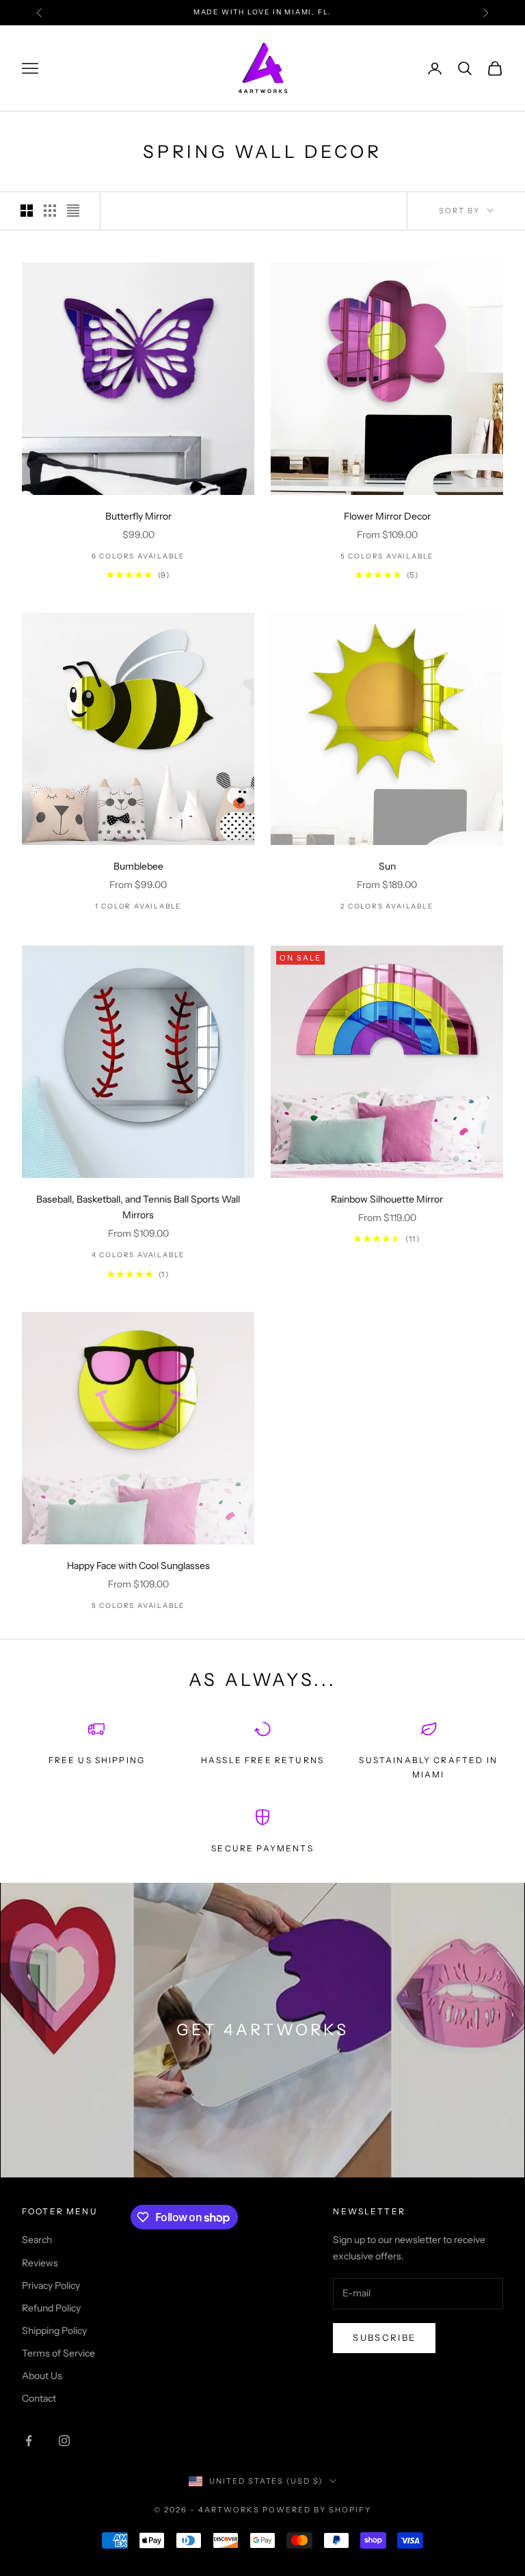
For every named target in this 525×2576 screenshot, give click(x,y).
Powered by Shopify (317, 2510)
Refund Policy (51, 2308)
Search (37, 2240)
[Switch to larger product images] (27, 211)
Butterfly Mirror (138, 516)
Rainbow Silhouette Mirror (387, 1199)
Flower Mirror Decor (387, 516)
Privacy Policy (51, 2285)
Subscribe (384, 2337)
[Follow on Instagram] (64, 2441)
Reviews (40, 2263)
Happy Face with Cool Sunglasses (138, 1566)
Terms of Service (58, 2353)
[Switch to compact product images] (73, 211)
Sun (387, 866)
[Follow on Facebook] (29, 2441)
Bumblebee (138, 866)
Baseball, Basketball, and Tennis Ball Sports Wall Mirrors (138, 1207)
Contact (39, 2398)
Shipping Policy (54, 2331)
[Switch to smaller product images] (50, 211)
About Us (42, 2376)
